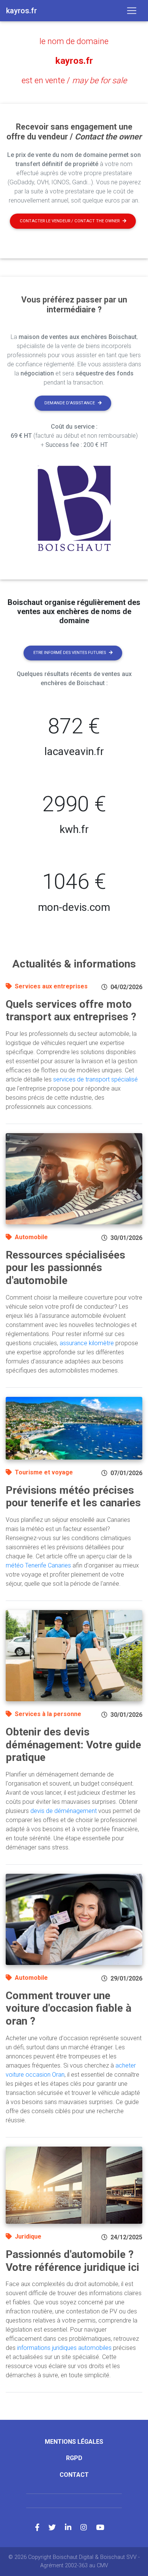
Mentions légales (74, 2442)
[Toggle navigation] (132, 11)
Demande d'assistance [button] (70, 403)
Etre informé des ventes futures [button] (70, 653)
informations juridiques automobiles (64, 2348)
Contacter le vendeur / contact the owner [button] (70, 221)
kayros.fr (74, 61)
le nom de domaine (74, 41)
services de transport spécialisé (95, 1079)
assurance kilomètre (87, 1343)
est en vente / (74, 80)
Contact (74, 2475)
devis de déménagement (64, 1811)
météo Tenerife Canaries (38, 1565)
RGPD (74, 2458)
